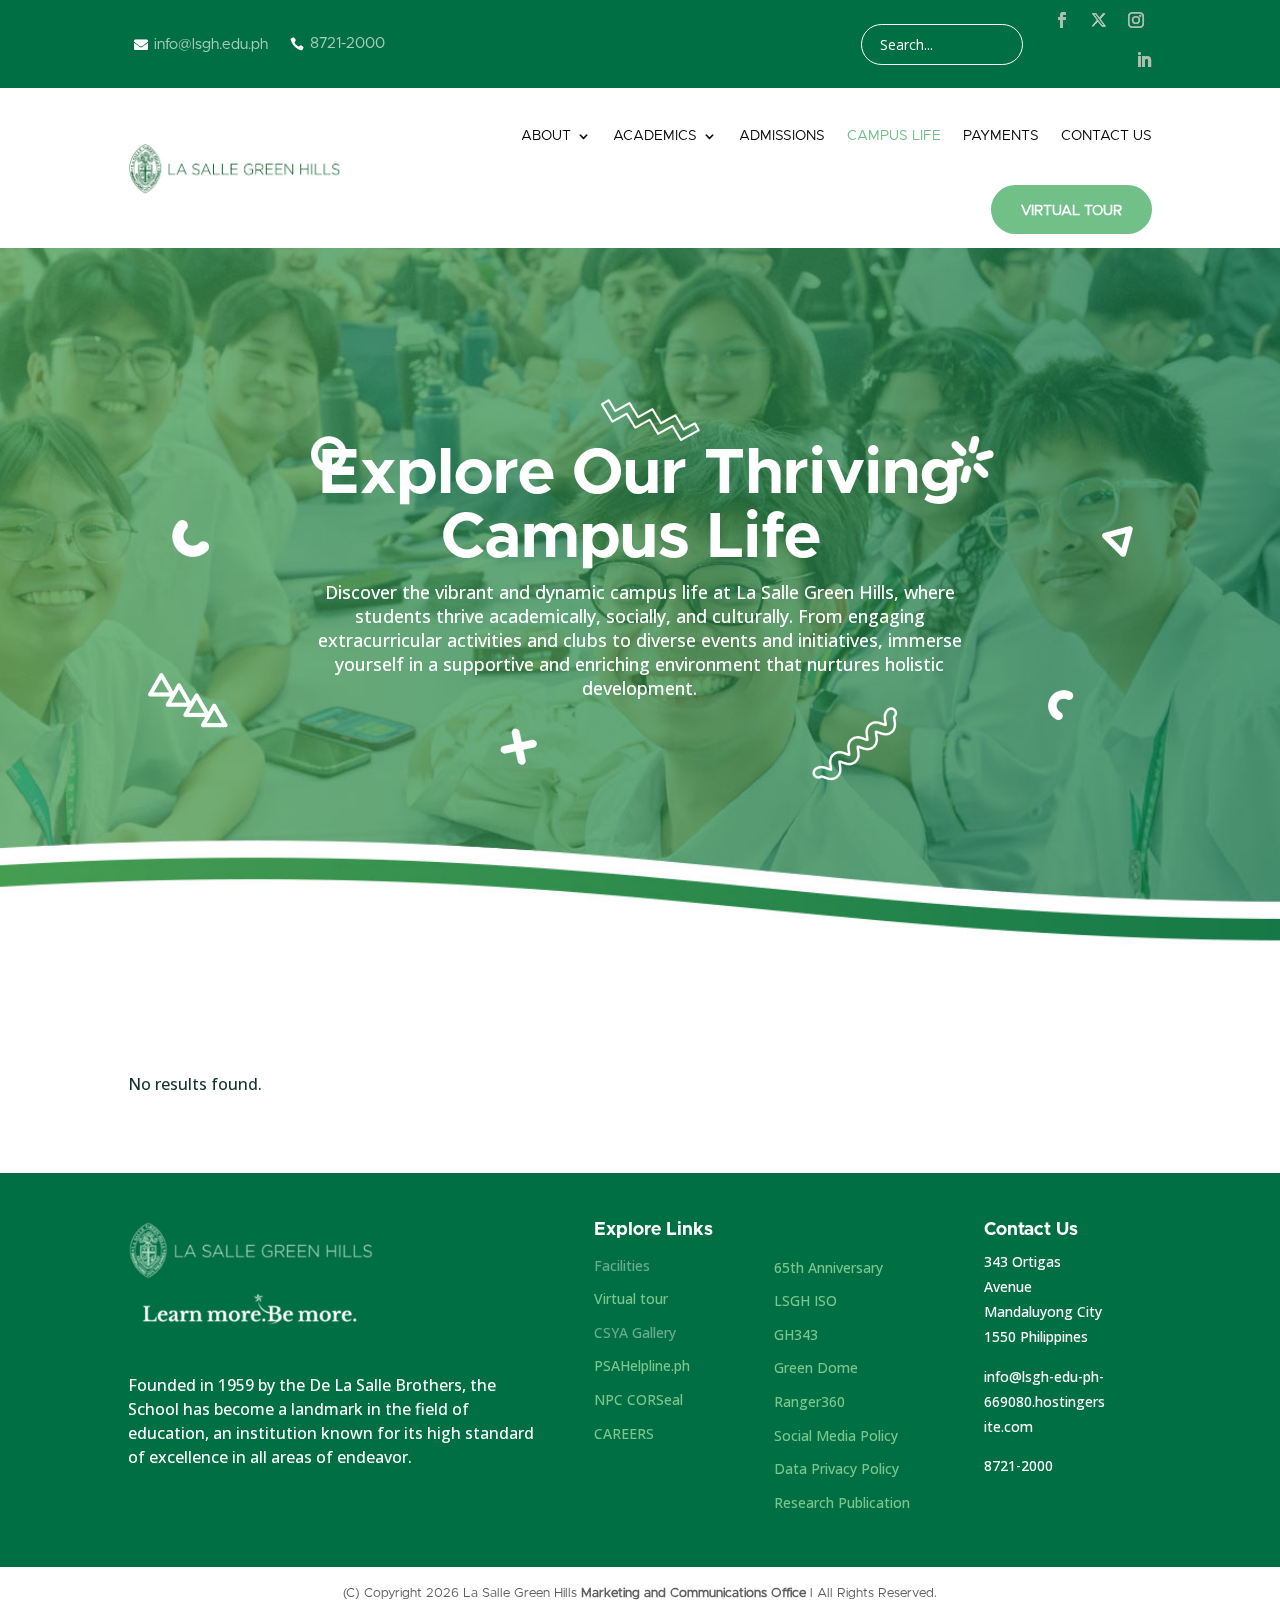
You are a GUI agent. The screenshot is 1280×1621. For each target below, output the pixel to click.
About (546, 136)
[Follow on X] (1099, 20)
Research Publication (842, 1502)
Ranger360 (809, 1401)
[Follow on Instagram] (1136, 20)
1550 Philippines (1036, 1336)
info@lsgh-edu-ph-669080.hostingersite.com (1044, 1401)
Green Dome (816, 1367)
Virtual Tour (1071, 211)
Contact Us (1106, 136)
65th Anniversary (828, 1267)
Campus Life (894, 136)
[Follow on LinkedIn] (1144, 60)
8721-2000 (1018, 1465)
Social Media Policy (836, 1435)
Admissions (782, 136)
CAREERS (624, 1433)
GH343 (796, 1334)
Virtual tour (631, 1298)
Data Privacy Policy (836, 1468)
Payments (1001, 136)
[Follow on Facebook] (1062, 20)
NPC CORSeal (638, 1399)
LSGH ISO (805, 1300)
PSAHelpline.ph (642, 1365)
